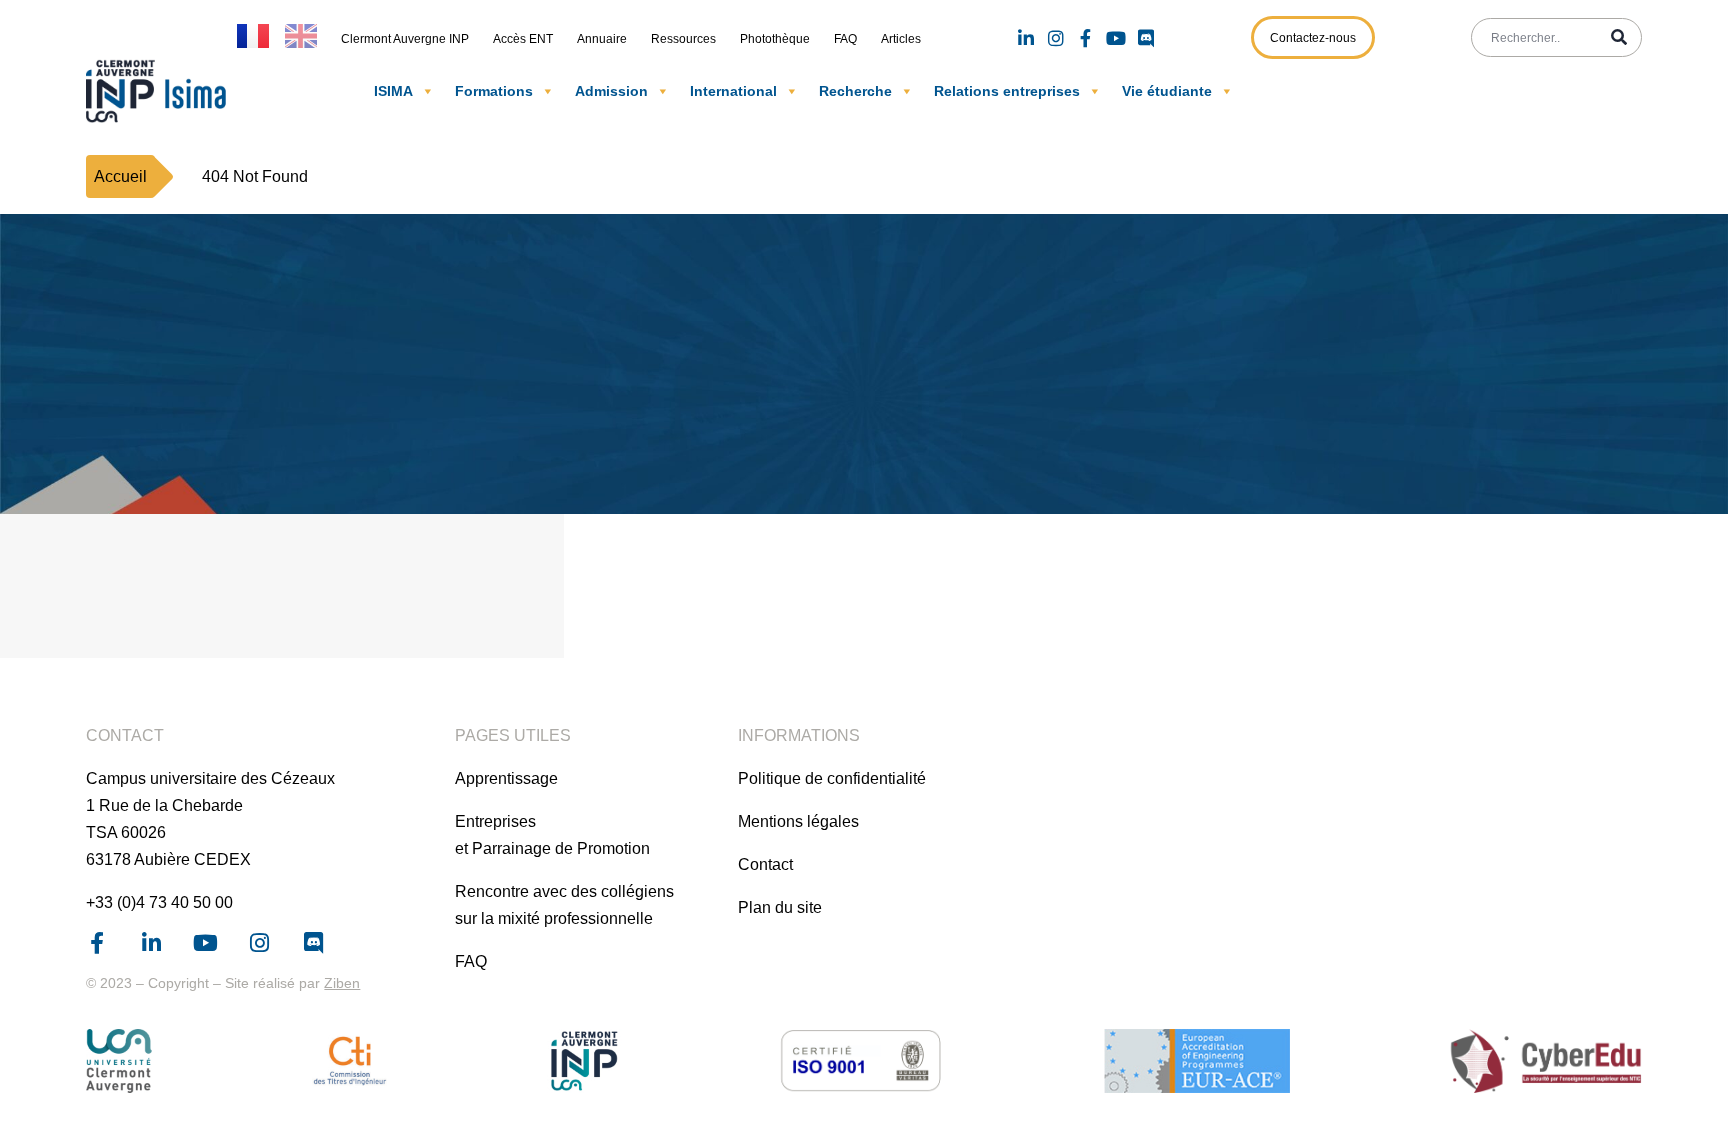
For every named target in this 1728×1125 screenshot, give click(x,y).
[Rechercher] (1619, 37)
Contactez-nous (1313, 38)
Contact (765, 864)
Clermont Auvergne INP (405, 39)
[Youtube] (1116, 38)
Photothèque (775, 39)
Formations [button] (494, 91)
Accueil (120, 176)
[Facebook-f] (1086, 38)
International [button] (733, 91)
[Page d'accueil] (161, 91)
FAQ (845, 39)
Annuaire (602, 39)
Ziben (342, 983)
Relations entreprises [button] (1007, 91)
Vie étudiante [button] (1167, 91)
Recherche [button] (855, 91)
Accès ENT (523, 39)
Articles (901, 39)
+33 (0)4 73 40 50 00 (159, 902)
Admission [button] (611, 91)
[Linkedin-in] (1026, 38)
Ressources (683, 39)
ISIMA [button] (393, 91)
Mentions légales (798, 821)
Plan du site (780, 907)
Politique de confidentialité (832, 778)
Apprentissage (506, 778)
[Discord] (1146, 38)
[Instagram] (1056, 38)
